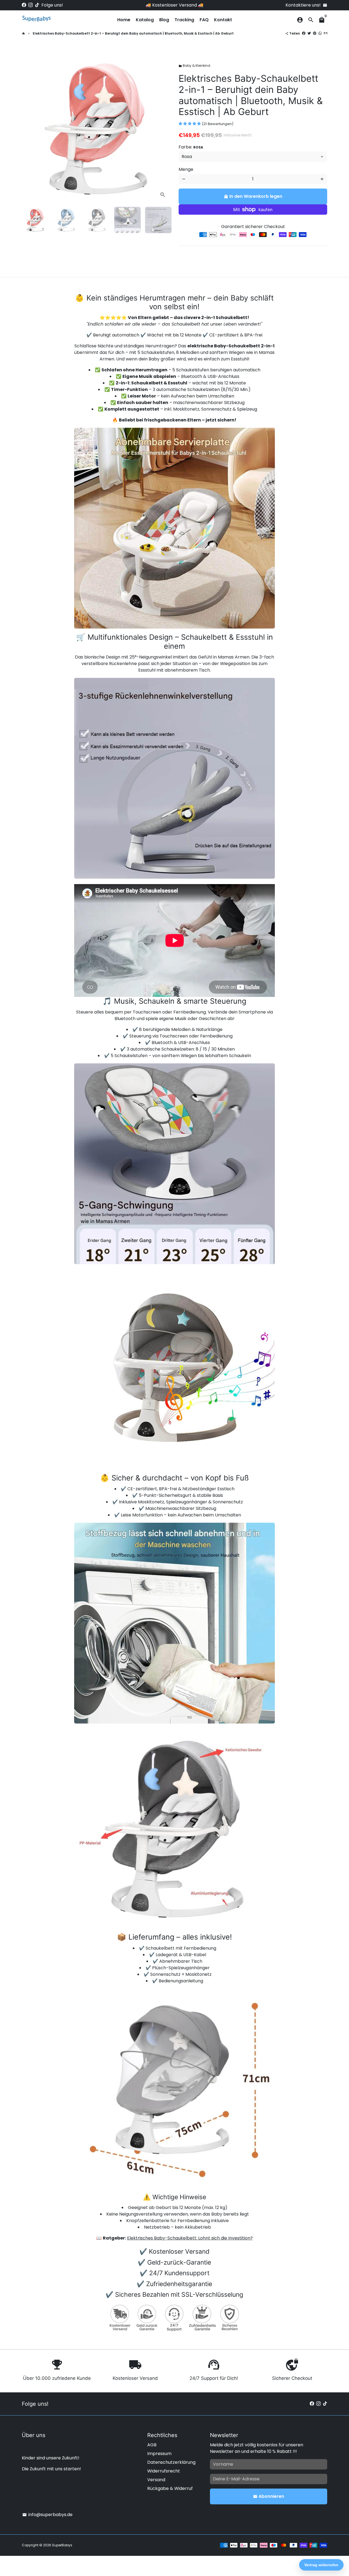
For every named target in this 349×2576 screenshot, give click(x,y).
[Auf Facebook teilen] (304, 33)
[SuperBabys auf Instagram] (31, 5)
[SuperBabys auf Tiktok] (37, 5)
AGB (152, 2445)
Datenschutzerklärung (171, 2462)
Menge (186, 169)
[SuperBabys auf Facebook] (24, 5)
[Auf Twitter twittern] (309, 33)
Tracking (184, 20)
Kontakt (223, 20)
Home (124, 20)
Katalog (145, 20)
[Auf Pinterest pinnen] (315, 33)
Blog (164, 20)
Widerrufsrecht (164, 2471)
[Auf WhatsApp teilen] (320, 33)
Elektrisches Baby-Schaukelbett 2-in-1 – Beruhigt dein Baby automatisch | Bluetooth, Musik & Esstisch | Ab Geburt (133, 33)
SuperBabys (62, 2545)
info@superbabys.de (47, 2515)
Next (163, 128)
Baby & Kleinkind (194, 66)
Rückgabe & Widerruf (170, 2488)
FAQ (204, 20)
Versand (156, 2480)
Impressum (159, 2454)
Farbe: (191, 147)
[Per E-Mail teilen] (326, 33)
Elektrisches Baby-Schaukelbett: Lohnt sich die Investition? (190, 2238)
